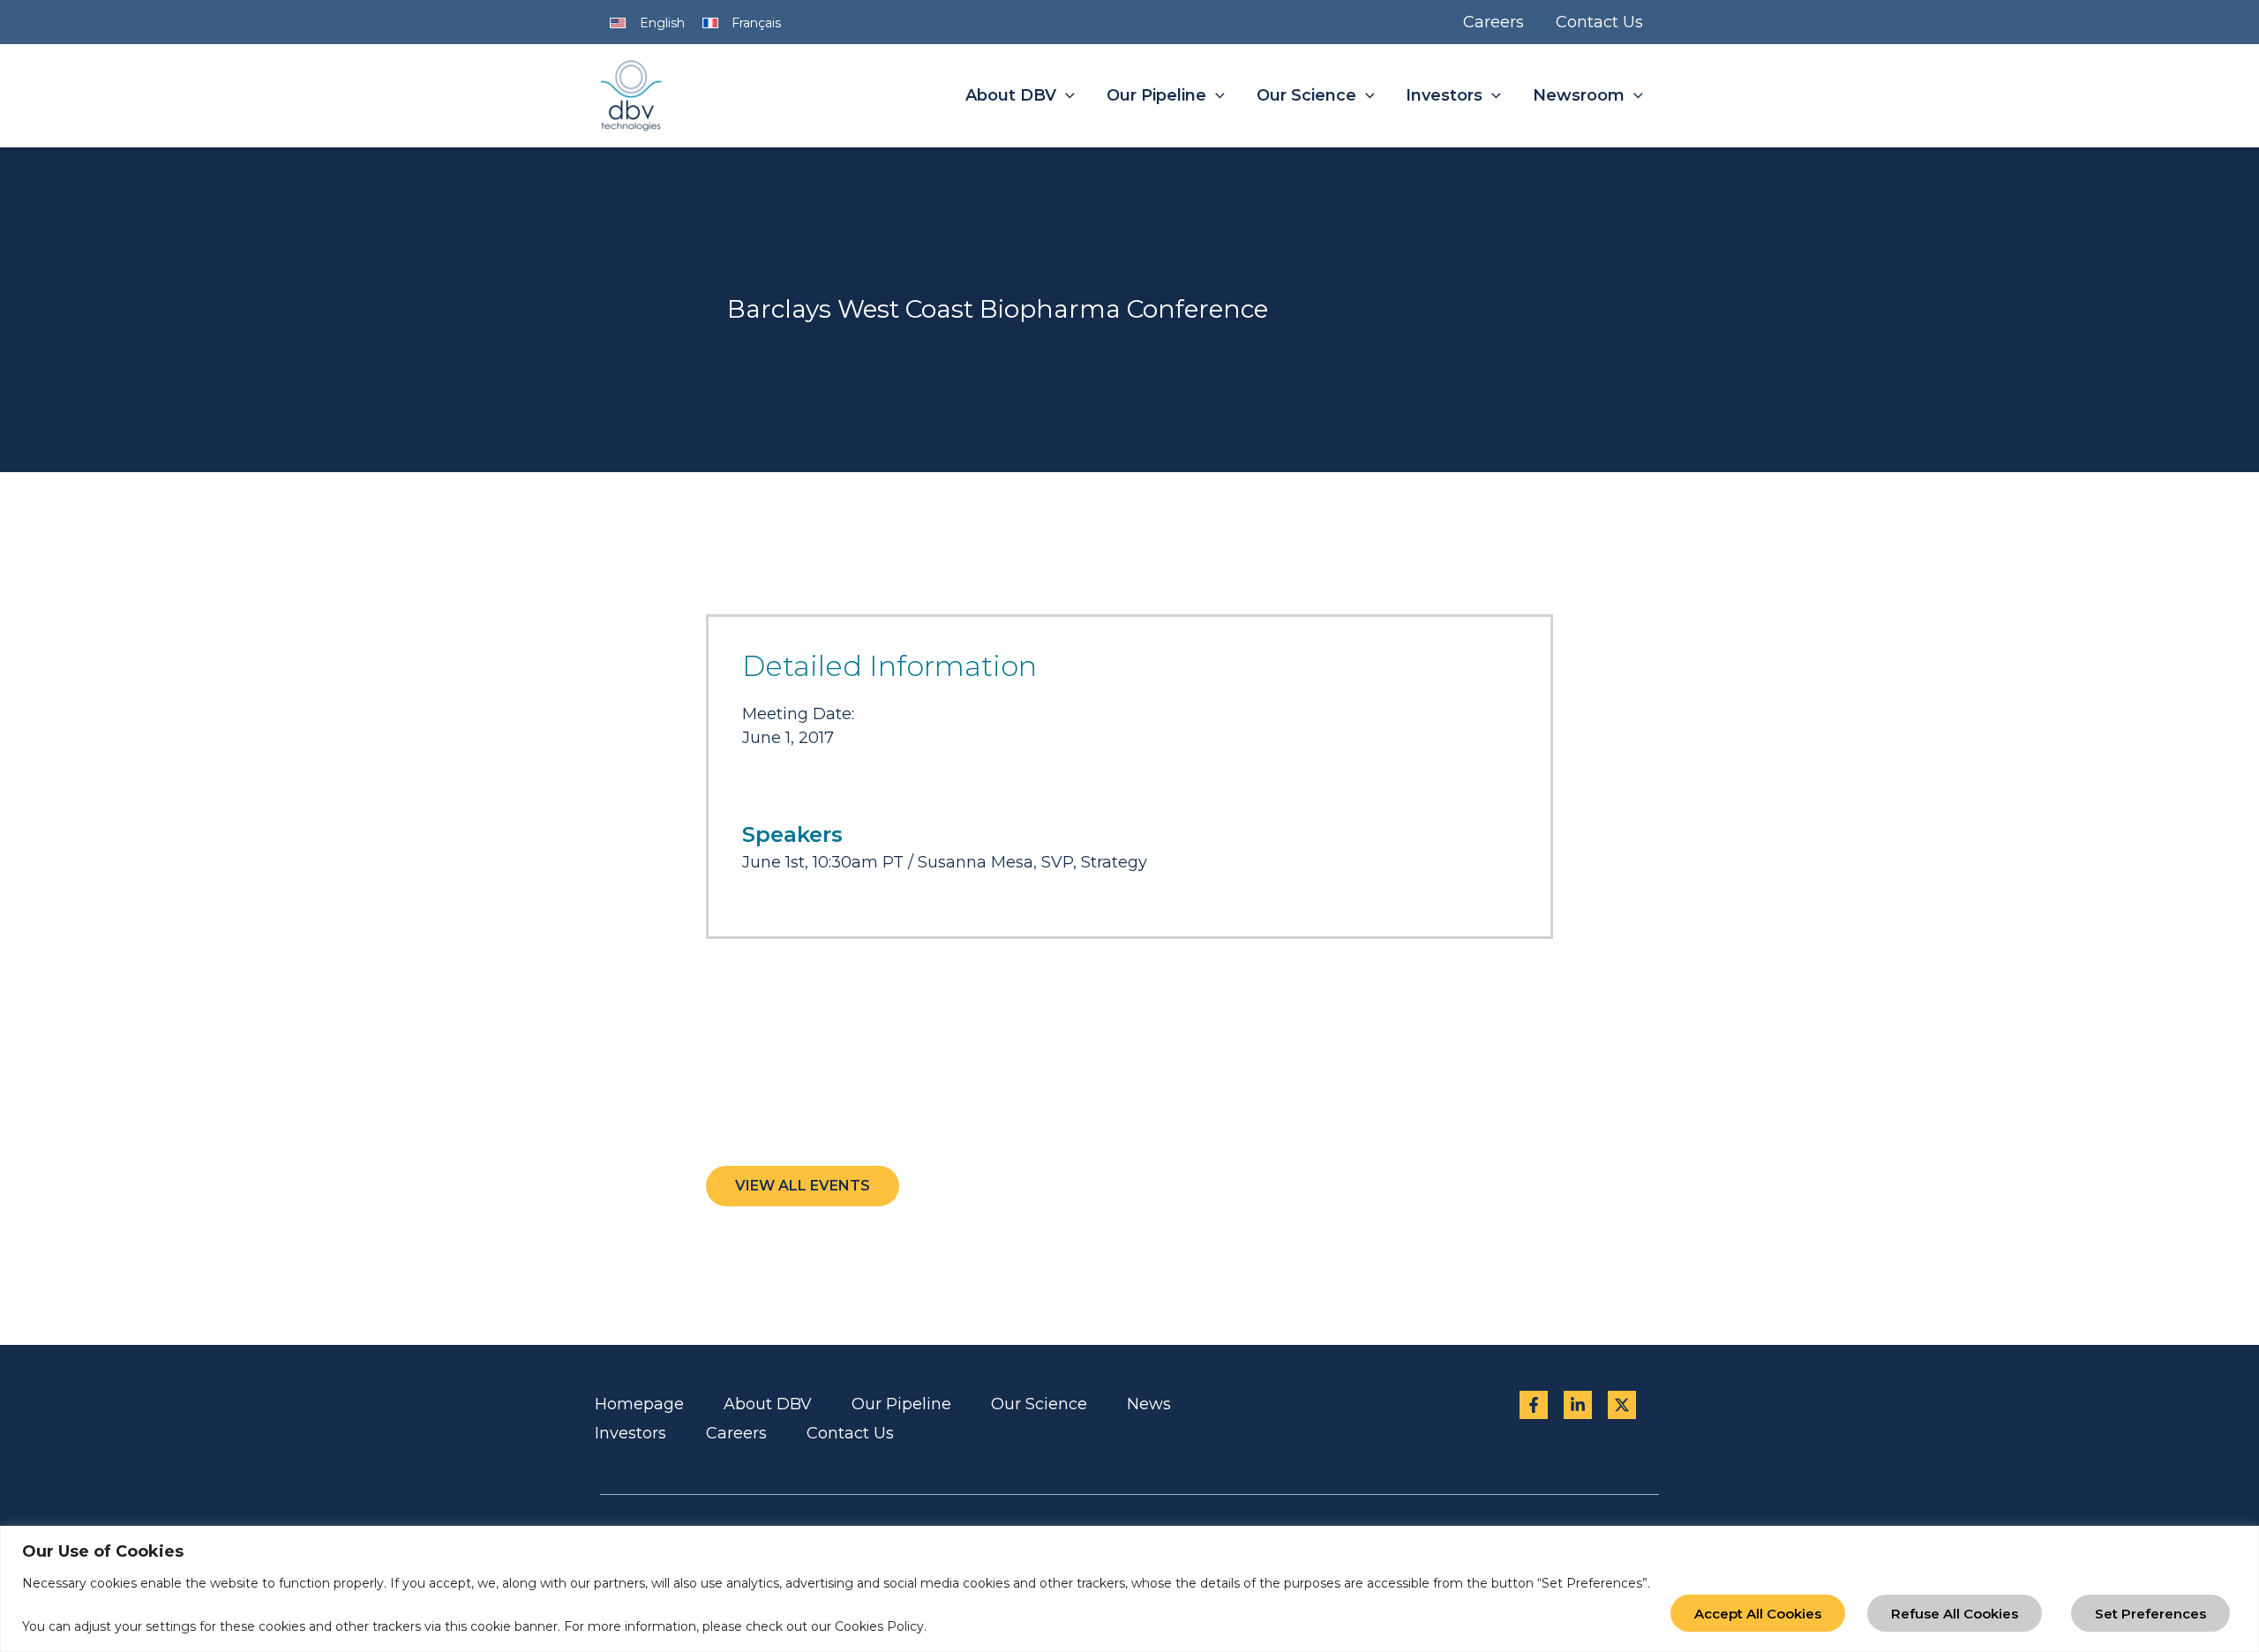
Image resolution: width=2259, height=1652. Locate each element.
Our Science (1039, 1404)
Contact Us (850, 1433)
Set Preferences (2150, 1614)
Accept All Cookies (1758, 1614)
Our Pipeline (901, 1404)
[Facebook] (1534, 1405)
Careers (736, 1433)
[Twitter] (1622, 1405)
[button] (1066, 96)
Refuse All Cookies (1955, 1614)
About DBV (768, 1404)
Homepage (639, 1404)
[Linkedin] (1578, 1405)
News (1149, 1404)
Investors (630, 1433)
